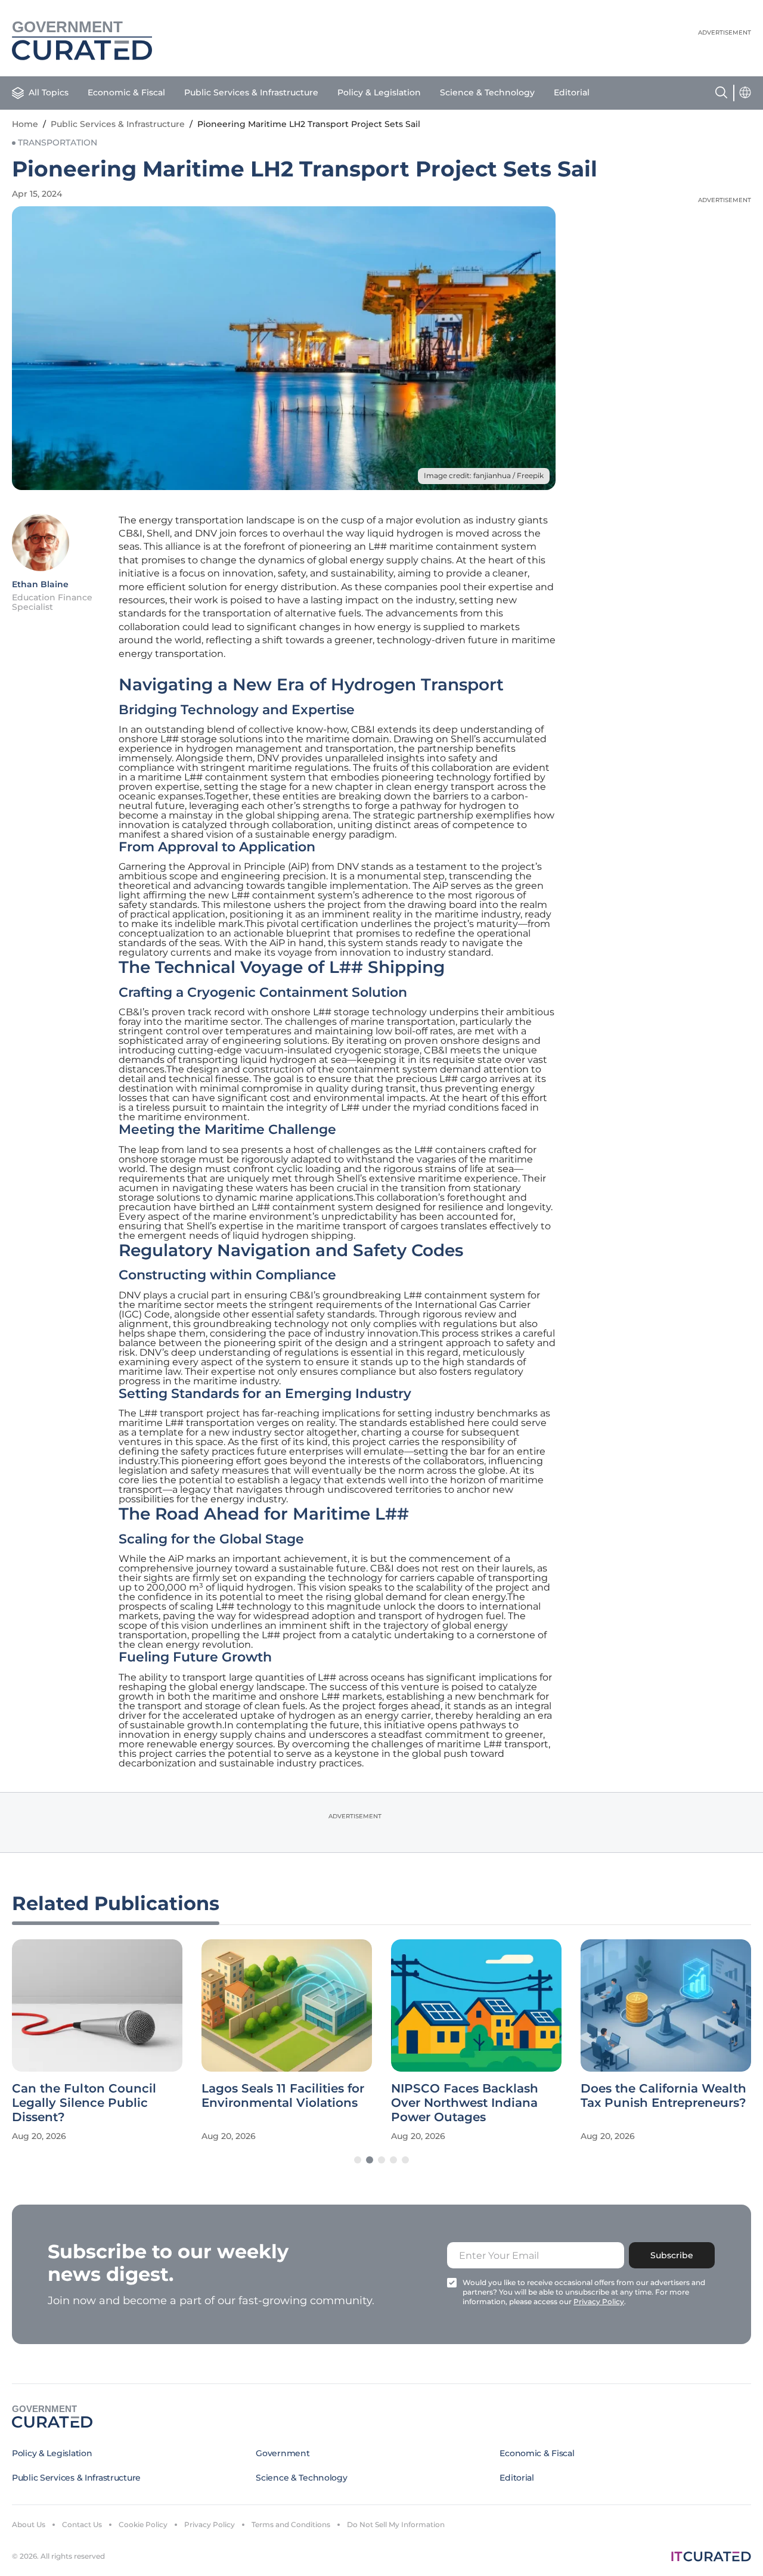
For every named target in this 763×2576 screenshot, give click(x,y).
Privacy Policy (210, 2524)
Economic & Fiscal (126, 92)
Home (25, 124)
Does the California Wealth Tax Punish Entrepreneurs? (663, 2095)
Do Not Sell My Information (396, 2524)
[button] (358, 2160)
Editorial (572, 92)
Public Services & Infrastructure (251, 92)
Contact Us (82, 2524)
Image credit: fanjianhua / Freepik (484, 475)
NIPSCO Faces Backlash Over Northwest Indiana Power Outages (465, 2103)
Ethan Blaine (40, 584)
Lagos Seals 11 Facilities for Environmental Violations (283, 2095)
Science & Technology (487, 92)
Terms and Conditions (291, 2524)
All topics (49, 92)
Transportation (58, 142)
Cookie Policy (143, 2524)
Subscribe (672, 2255)
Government (283, 2453)
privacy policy (599, 2301)
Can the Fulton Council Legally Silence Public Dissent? (84, 2103)
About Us (29, 2524)
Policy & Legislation (379, 92)
